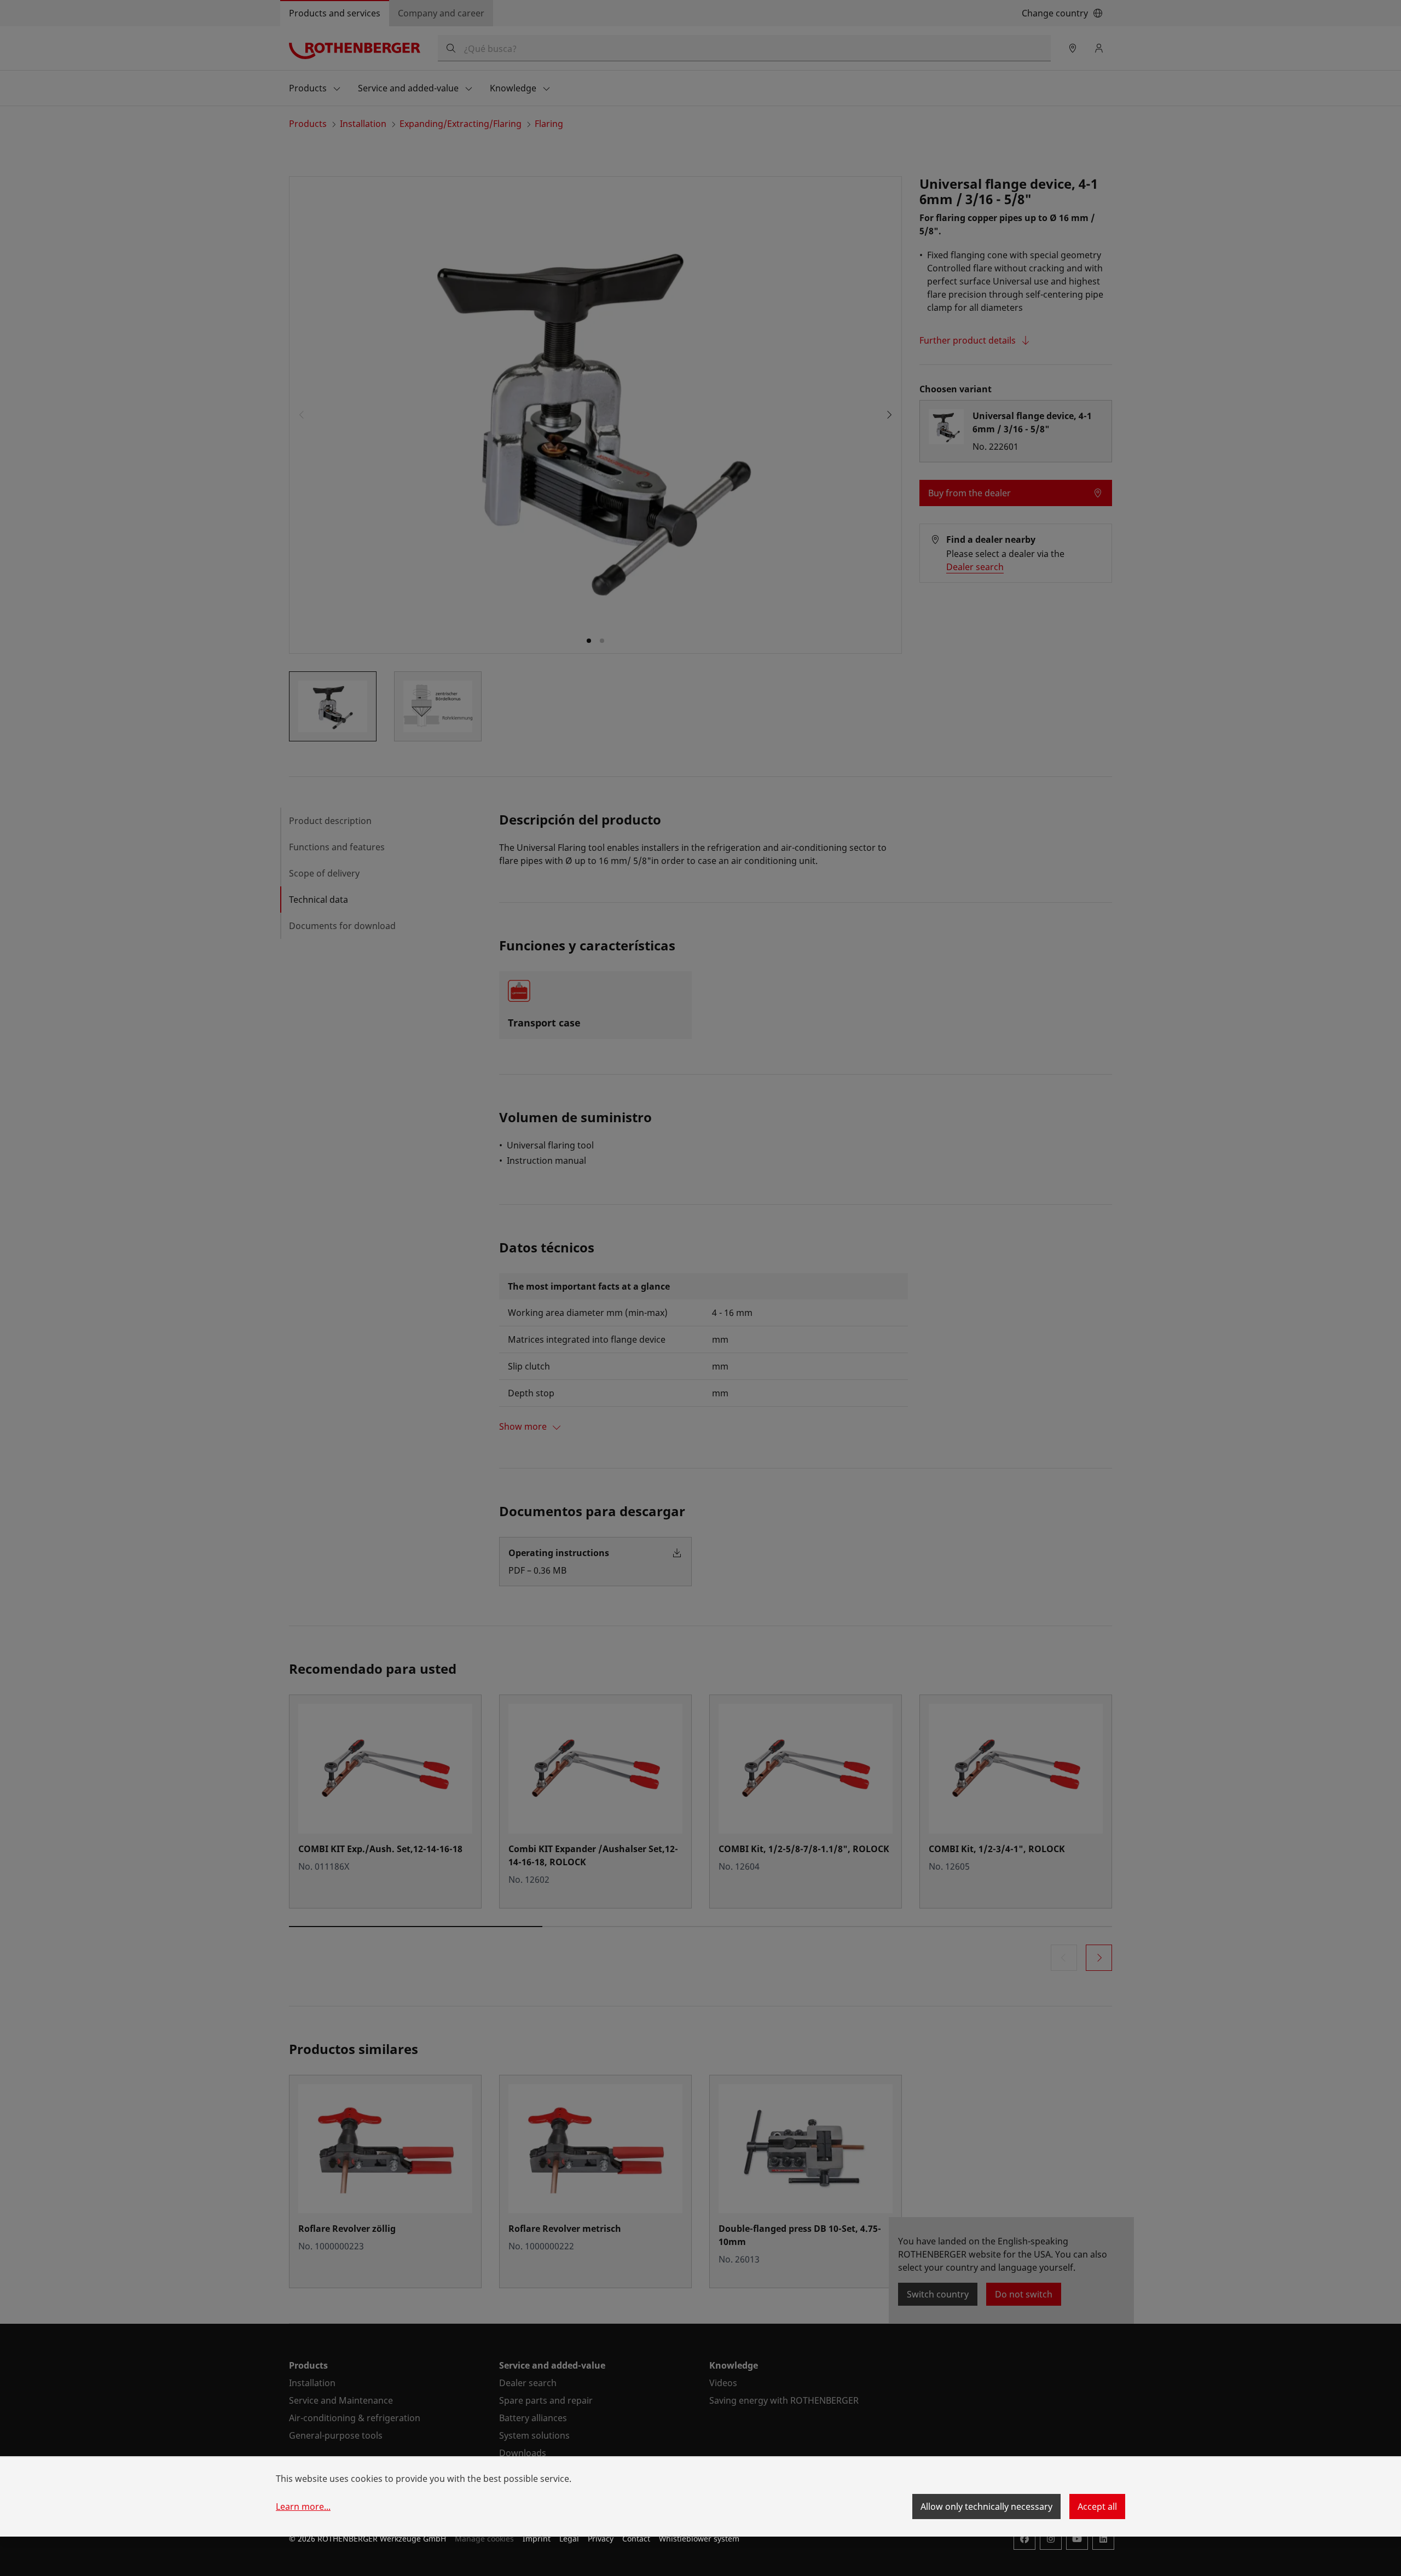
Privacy (601, 2539)
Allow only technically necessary (986, 2507)
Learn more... (303, 2507)
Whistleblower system (699, 2539)
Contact (636, 2539)
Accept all (1097, 2507)
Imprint (537, 2539)
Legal (569, 2539)
